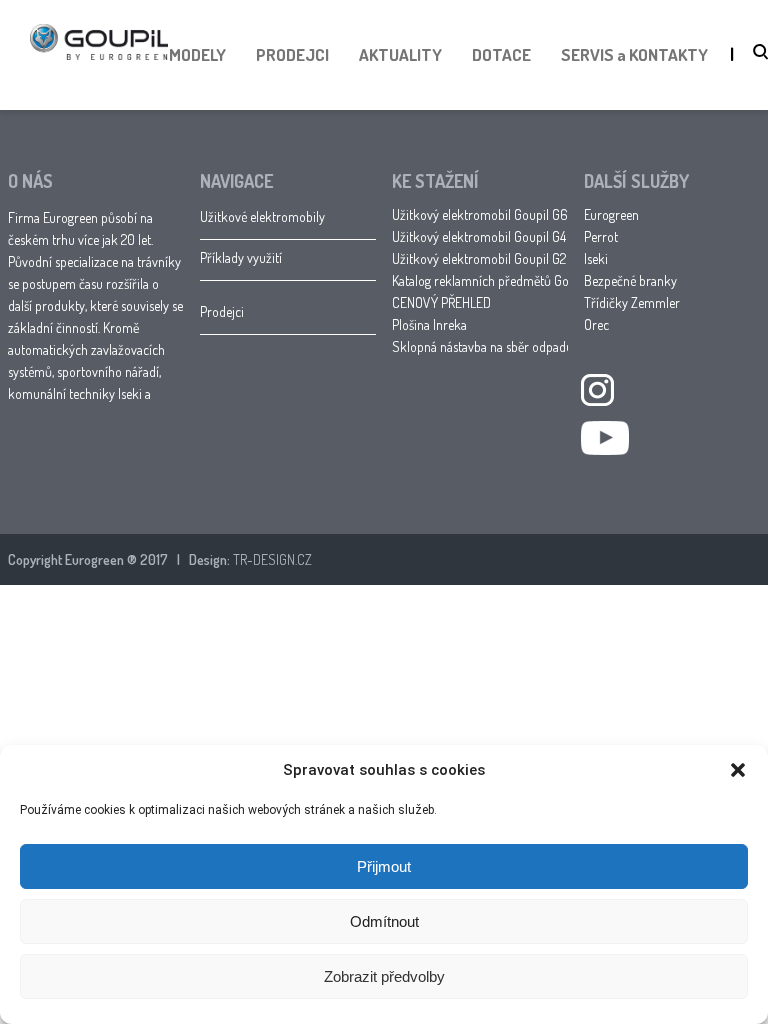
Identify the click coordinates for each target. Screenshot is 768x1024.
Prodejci (222, 311)
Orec (596, 324)
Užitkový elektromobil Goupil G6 (480, 214)
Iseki (596, 258)
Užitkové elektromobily (262, 216)
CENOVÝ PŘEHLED (441, 302)
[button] (738, 770)
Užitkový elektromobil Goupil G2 (479, 258)
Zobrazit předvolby (384, 976)
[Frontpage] (99, 79)
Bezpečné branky (630, 280)
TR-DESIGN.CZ (272, 559)
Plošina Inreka (429, 324)
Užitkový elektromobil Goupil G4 (479, 236)
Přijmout (384, 866)
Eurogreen (611, 214)
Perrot (601, 236)
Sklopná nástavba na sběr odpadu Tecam (501, 346)
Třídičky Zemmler (632, 302)
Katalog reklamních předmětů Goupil (490, 280)
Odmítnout (384, 921)
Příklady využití (241, 257)
